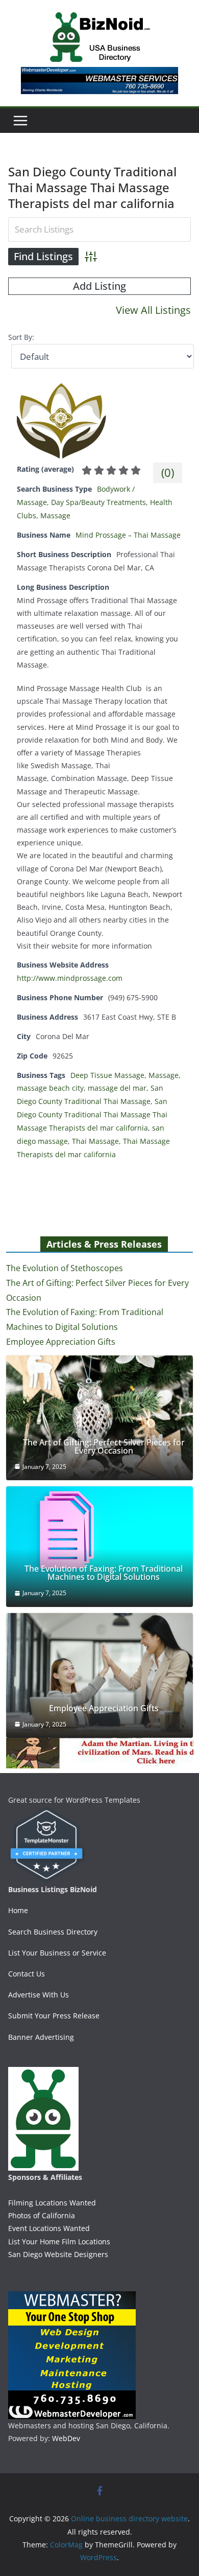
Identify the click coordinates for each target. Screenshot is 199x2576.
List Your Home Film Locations (59, 2241)
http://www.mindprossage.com (70, 978)
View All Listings (153, 310)
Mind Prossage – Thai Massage (128, 535)
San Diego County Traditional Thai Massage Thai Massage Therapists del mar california (92, 1114)
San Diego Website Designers (58, 2254)
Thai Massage (95, 1141)
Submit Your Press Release (54, 2016)
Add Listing (99, 286)
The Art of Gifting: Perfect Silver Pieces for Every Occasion (104, 1446)
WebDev (66, 2438)
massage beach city (50, 1088)
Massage (55, 515)
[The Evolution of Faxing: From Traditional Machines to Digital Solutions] (100, 1547)
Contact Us (27, 1974)
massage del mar (117, 1088)
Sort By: (21, 337)
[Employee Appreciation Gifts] (100, 1675)
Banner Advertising (41, 2037)
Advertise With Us (39, 1995)
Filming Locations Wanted (52, 2203)
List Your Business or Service (57, 1953)
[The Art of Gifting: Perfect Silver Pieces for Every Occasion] (100, 1418)
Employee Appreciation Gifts (61, 1342)
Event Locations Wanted (49, 2228)
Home (18, 1910)
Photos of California (42, 2215)
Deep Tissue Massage (107, 1075)
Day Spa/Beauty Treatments (98, 502)
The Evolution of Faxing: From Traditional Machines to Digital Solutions (104, 1573)
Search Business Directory (53, 1932)
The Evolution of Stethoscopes (65, 1268)
